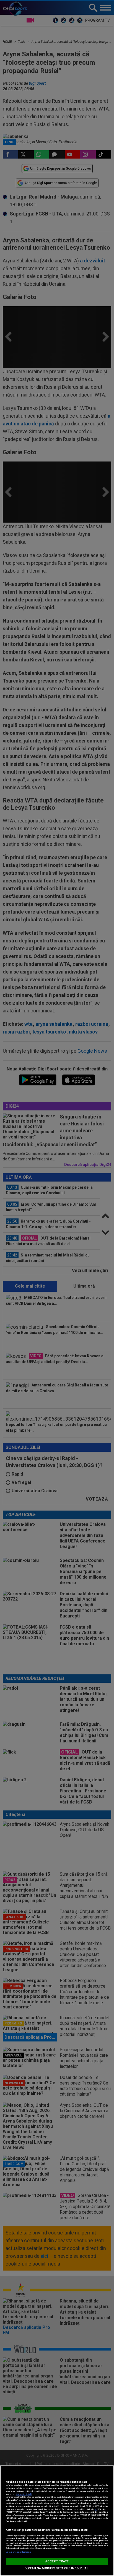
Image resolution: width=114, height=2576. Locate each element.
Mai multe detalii (24, 2494)
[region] (57, 2521)
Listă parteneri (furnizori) (19, 2552)
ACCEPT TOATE (57, 2561)
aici (96, 2509)
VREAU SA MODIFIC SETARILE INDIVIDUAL (57, 2568)
